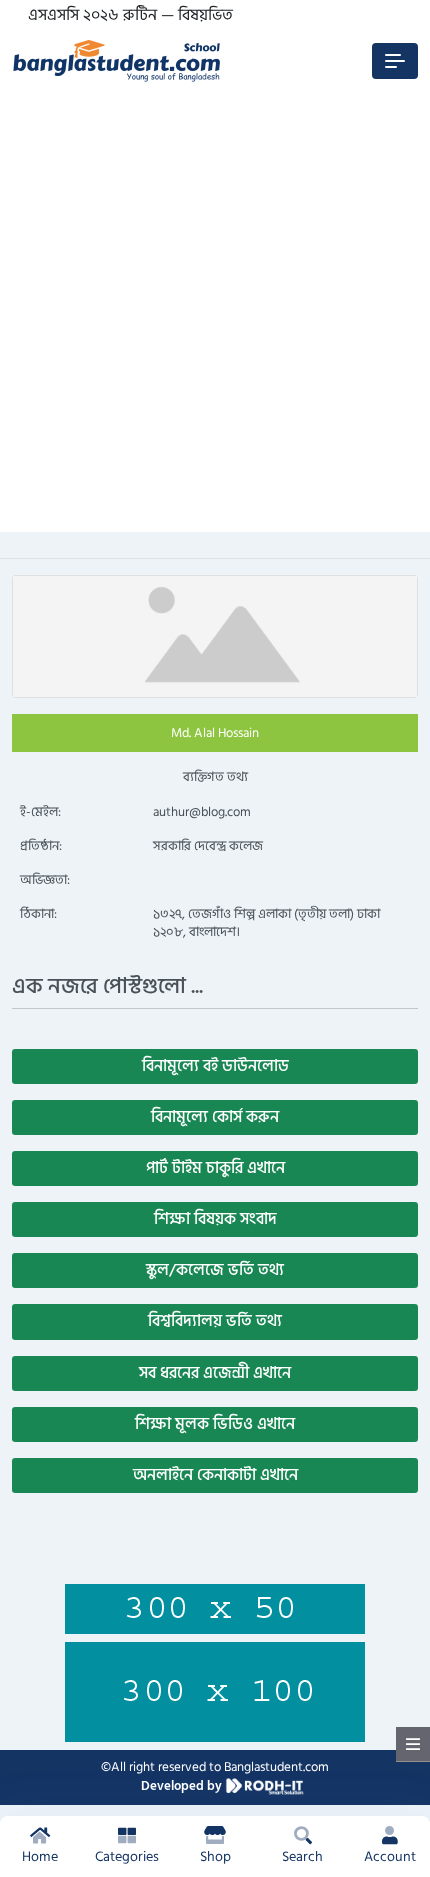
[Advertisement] (215, 317)
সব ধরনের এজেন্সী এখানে (215, 1373)
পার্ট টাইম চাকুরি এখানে (215, 1168)
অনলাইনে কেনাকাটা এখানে (215, 1475)
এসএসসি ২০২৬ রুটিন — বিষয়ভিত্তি (131, 15)
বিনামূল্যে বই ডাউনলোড (215, 1066)
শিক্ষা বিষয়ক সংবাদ (215, 1219)
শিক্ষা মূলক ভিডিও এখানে (215, 1424)
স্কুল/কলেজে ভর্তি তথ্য (215, 1270)
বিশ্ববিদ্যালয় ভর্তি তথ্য (215, 1321)
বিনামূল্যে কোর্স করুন (215, 1117)
